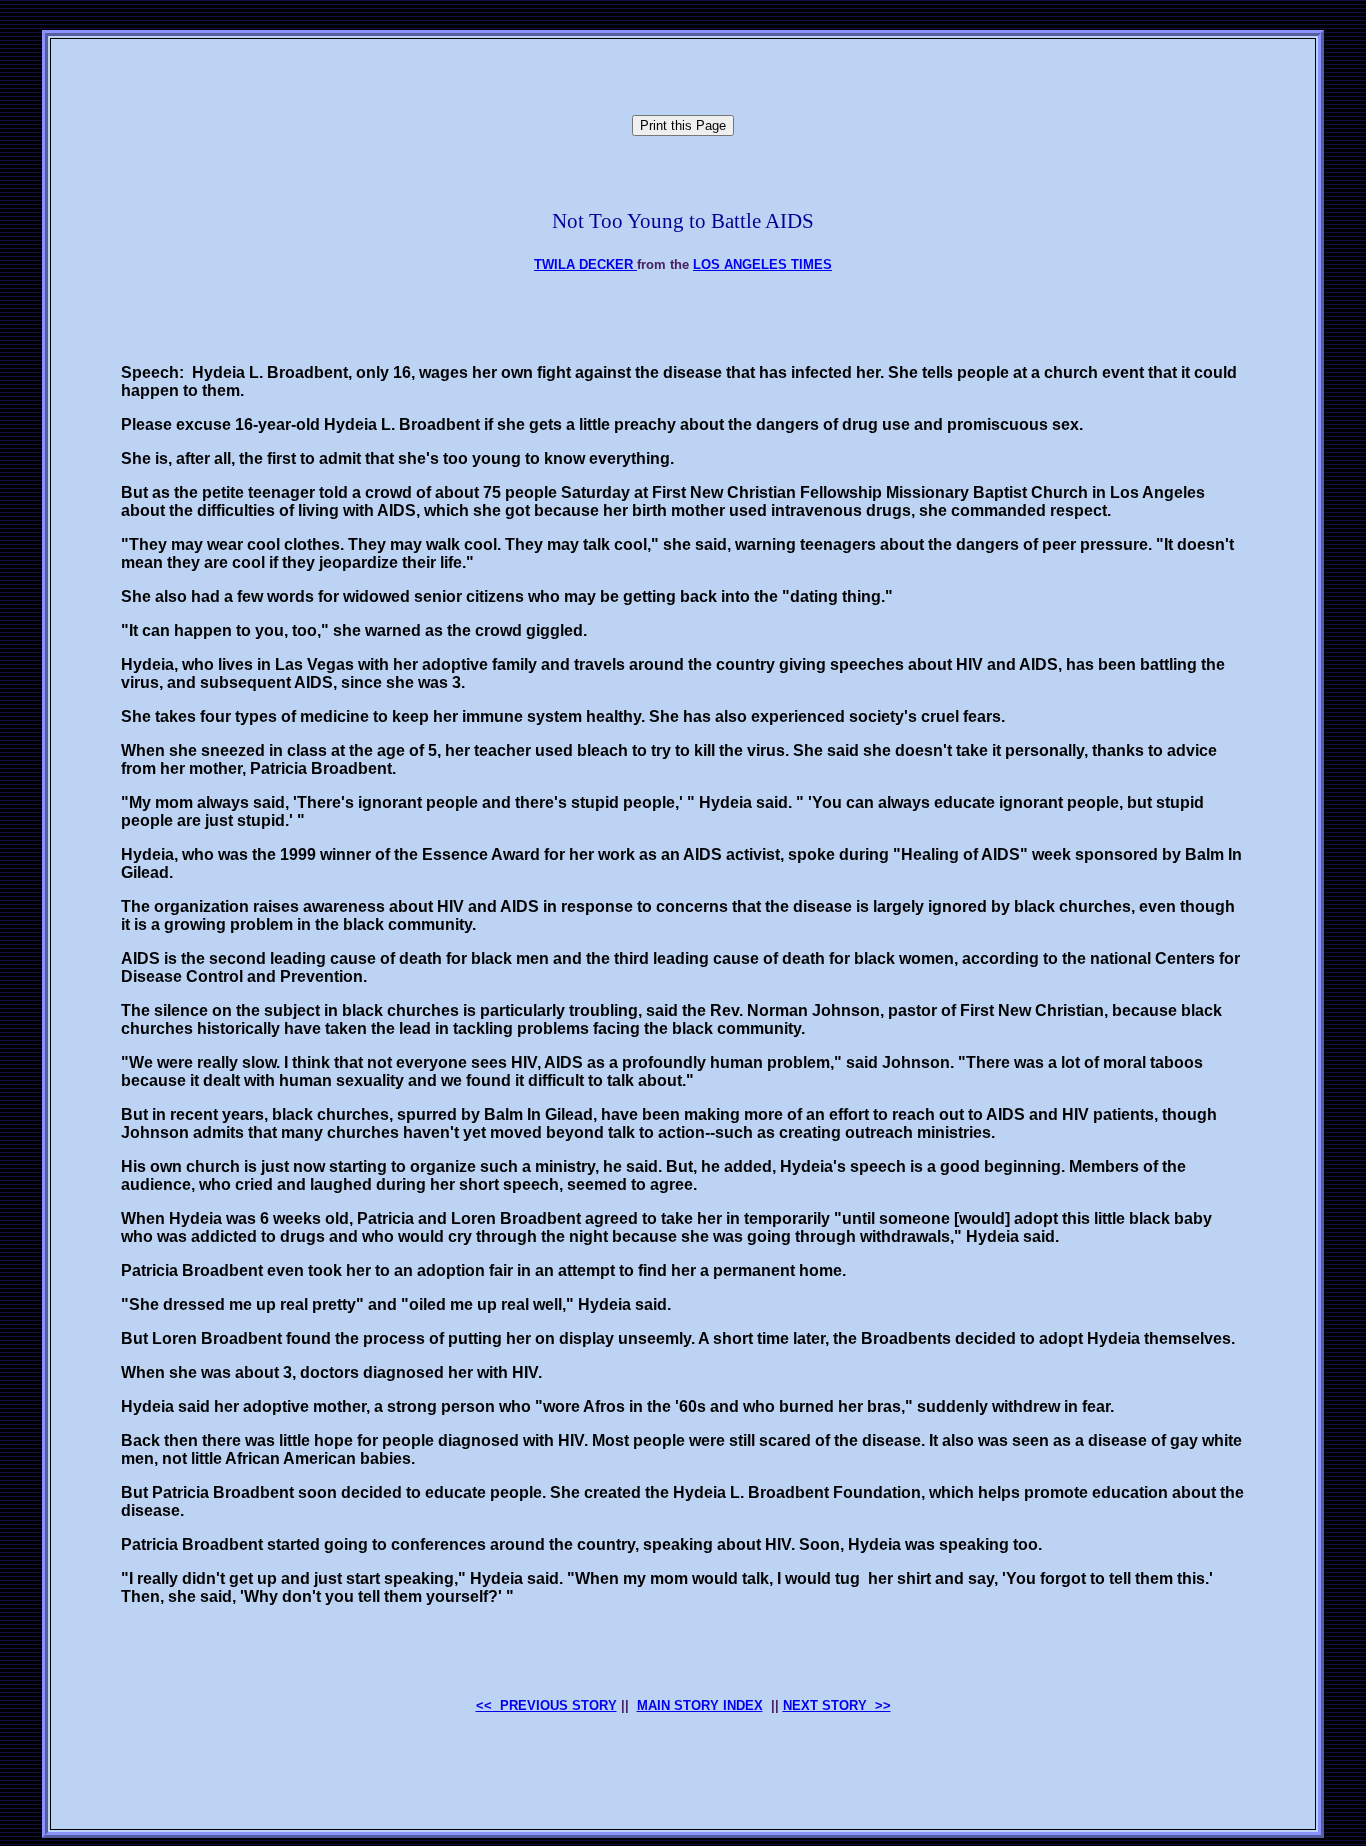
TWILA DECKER (585, 264)
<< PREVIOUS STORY (546, 1705)
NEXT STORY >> (837, 1705)
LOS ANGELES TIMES (762, 264)
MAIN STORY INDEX (700, 1705)
